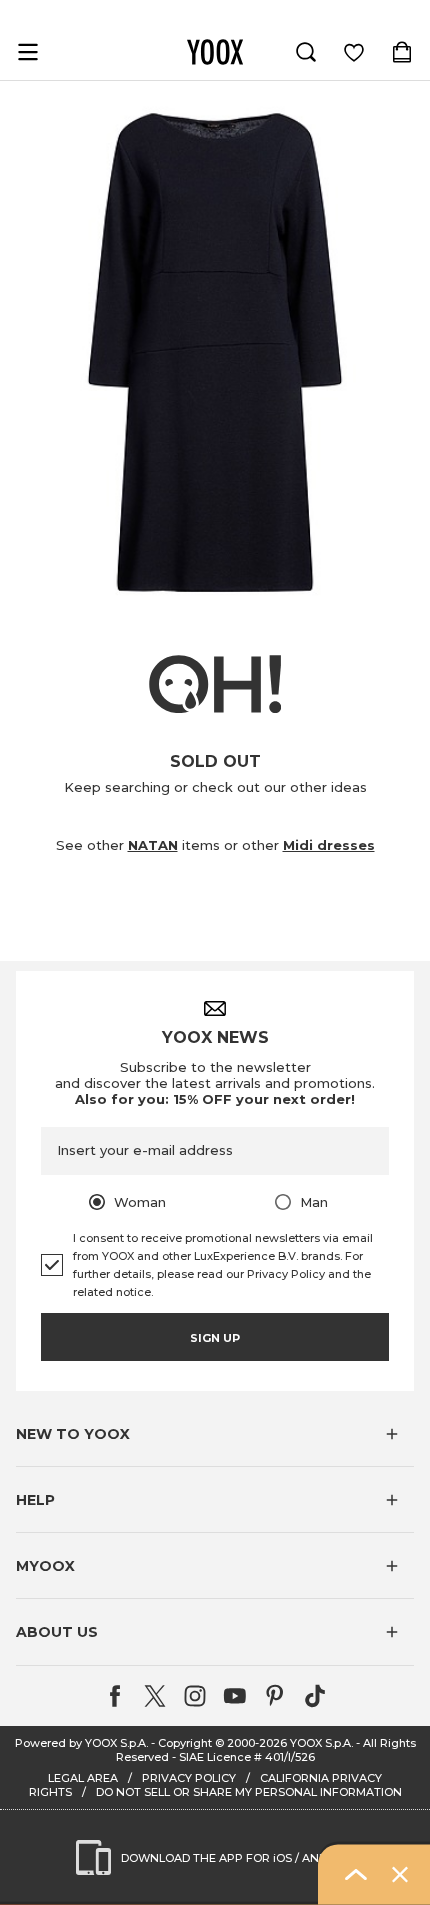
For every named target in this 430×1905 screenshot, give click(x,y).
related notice (112, 1292)
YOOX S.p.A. (321, 1743)
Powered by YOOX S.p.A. (81, 1743)
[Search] (306, 52)
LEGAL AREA (83, 1778)
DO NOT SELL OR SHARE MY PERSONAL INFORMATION (249, 1792)
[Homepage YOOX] (215, 52)
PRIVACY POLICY (189, 1778)
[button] (215, 1434)
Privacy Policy (286, 1274)
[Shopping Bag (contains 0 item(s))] (402, 52)
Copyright (185, 1743)
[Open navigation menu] (28, 52)
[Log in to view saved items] (354, 52)
